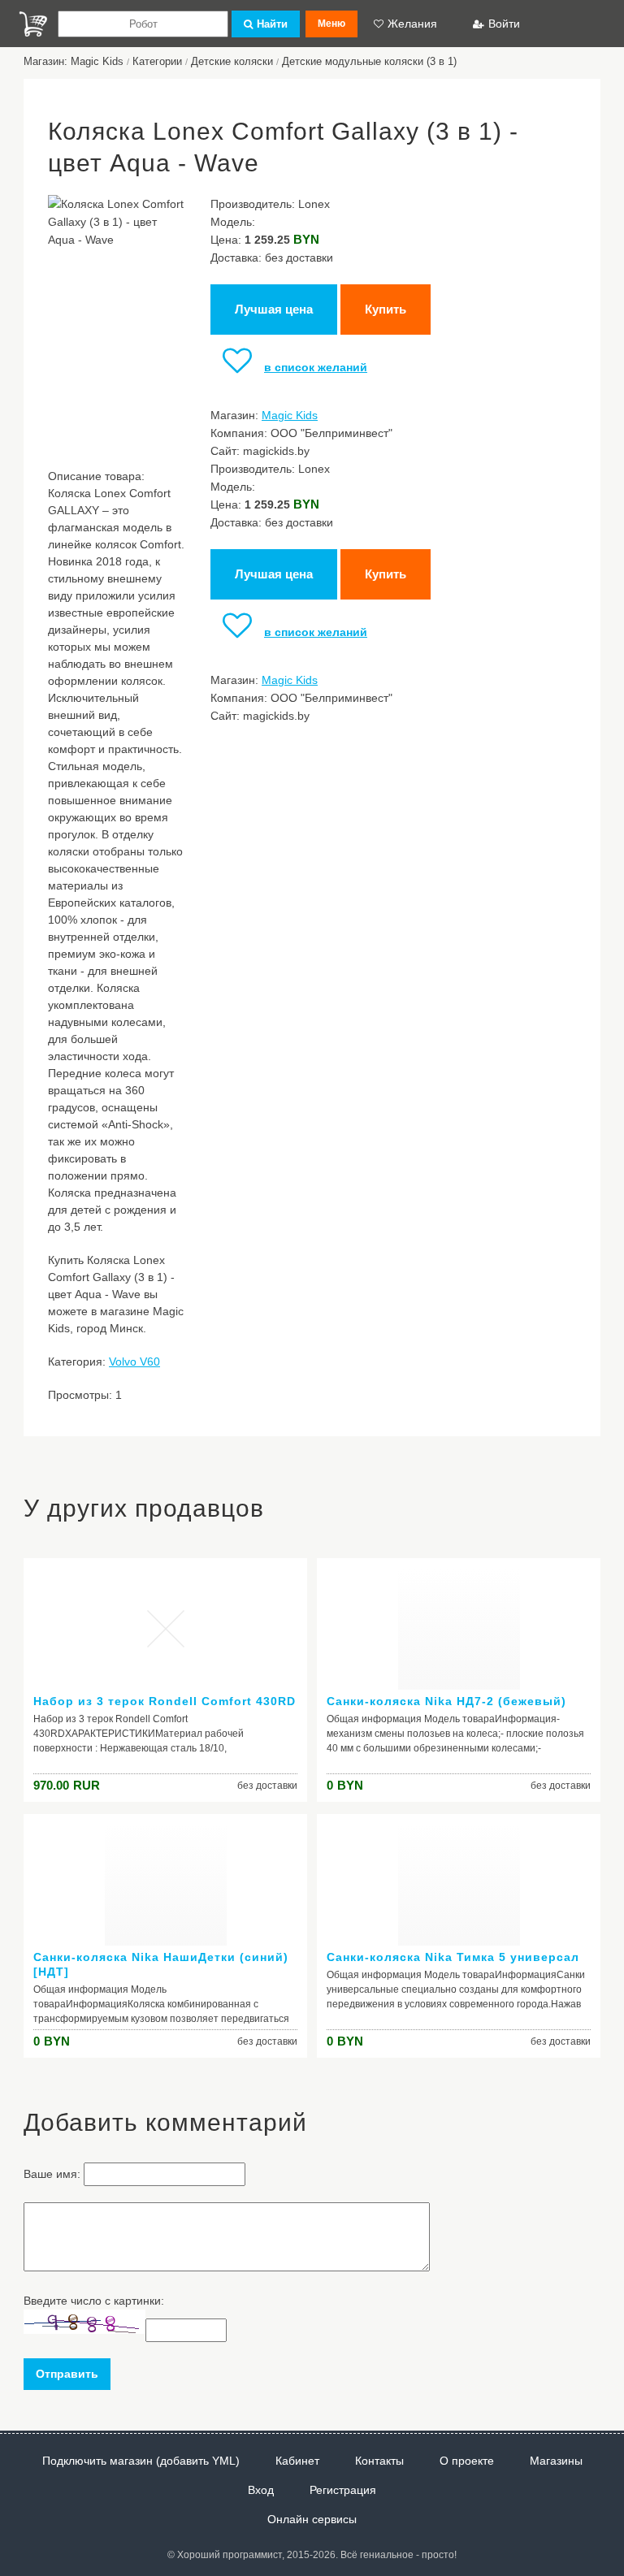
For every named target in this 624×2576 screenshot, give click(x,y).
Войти (504, 24)
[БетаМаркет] (33, 24)
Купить (386, 309)
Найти (272, 24)
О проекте (467, 2461)
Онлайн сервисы (312, 2519)
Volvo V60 (134, 1362)
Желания (412, 24)
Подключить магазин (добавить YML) (141, 2461)
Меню (331, 24)
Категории (157, 61)
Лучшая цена (274, 309)
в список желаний (316, 367)
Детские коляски (232, 61)
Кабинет (297, 2461)
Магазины (556, 2461)
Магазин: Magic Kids (74, 61)
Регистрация (343, 2490)
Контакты (379, 2461)
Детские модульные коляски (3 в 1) (369, 61)
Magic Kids (290, 415)
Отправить (67, 2374)
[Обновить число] (84, 2330)
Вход (261, 2490)
